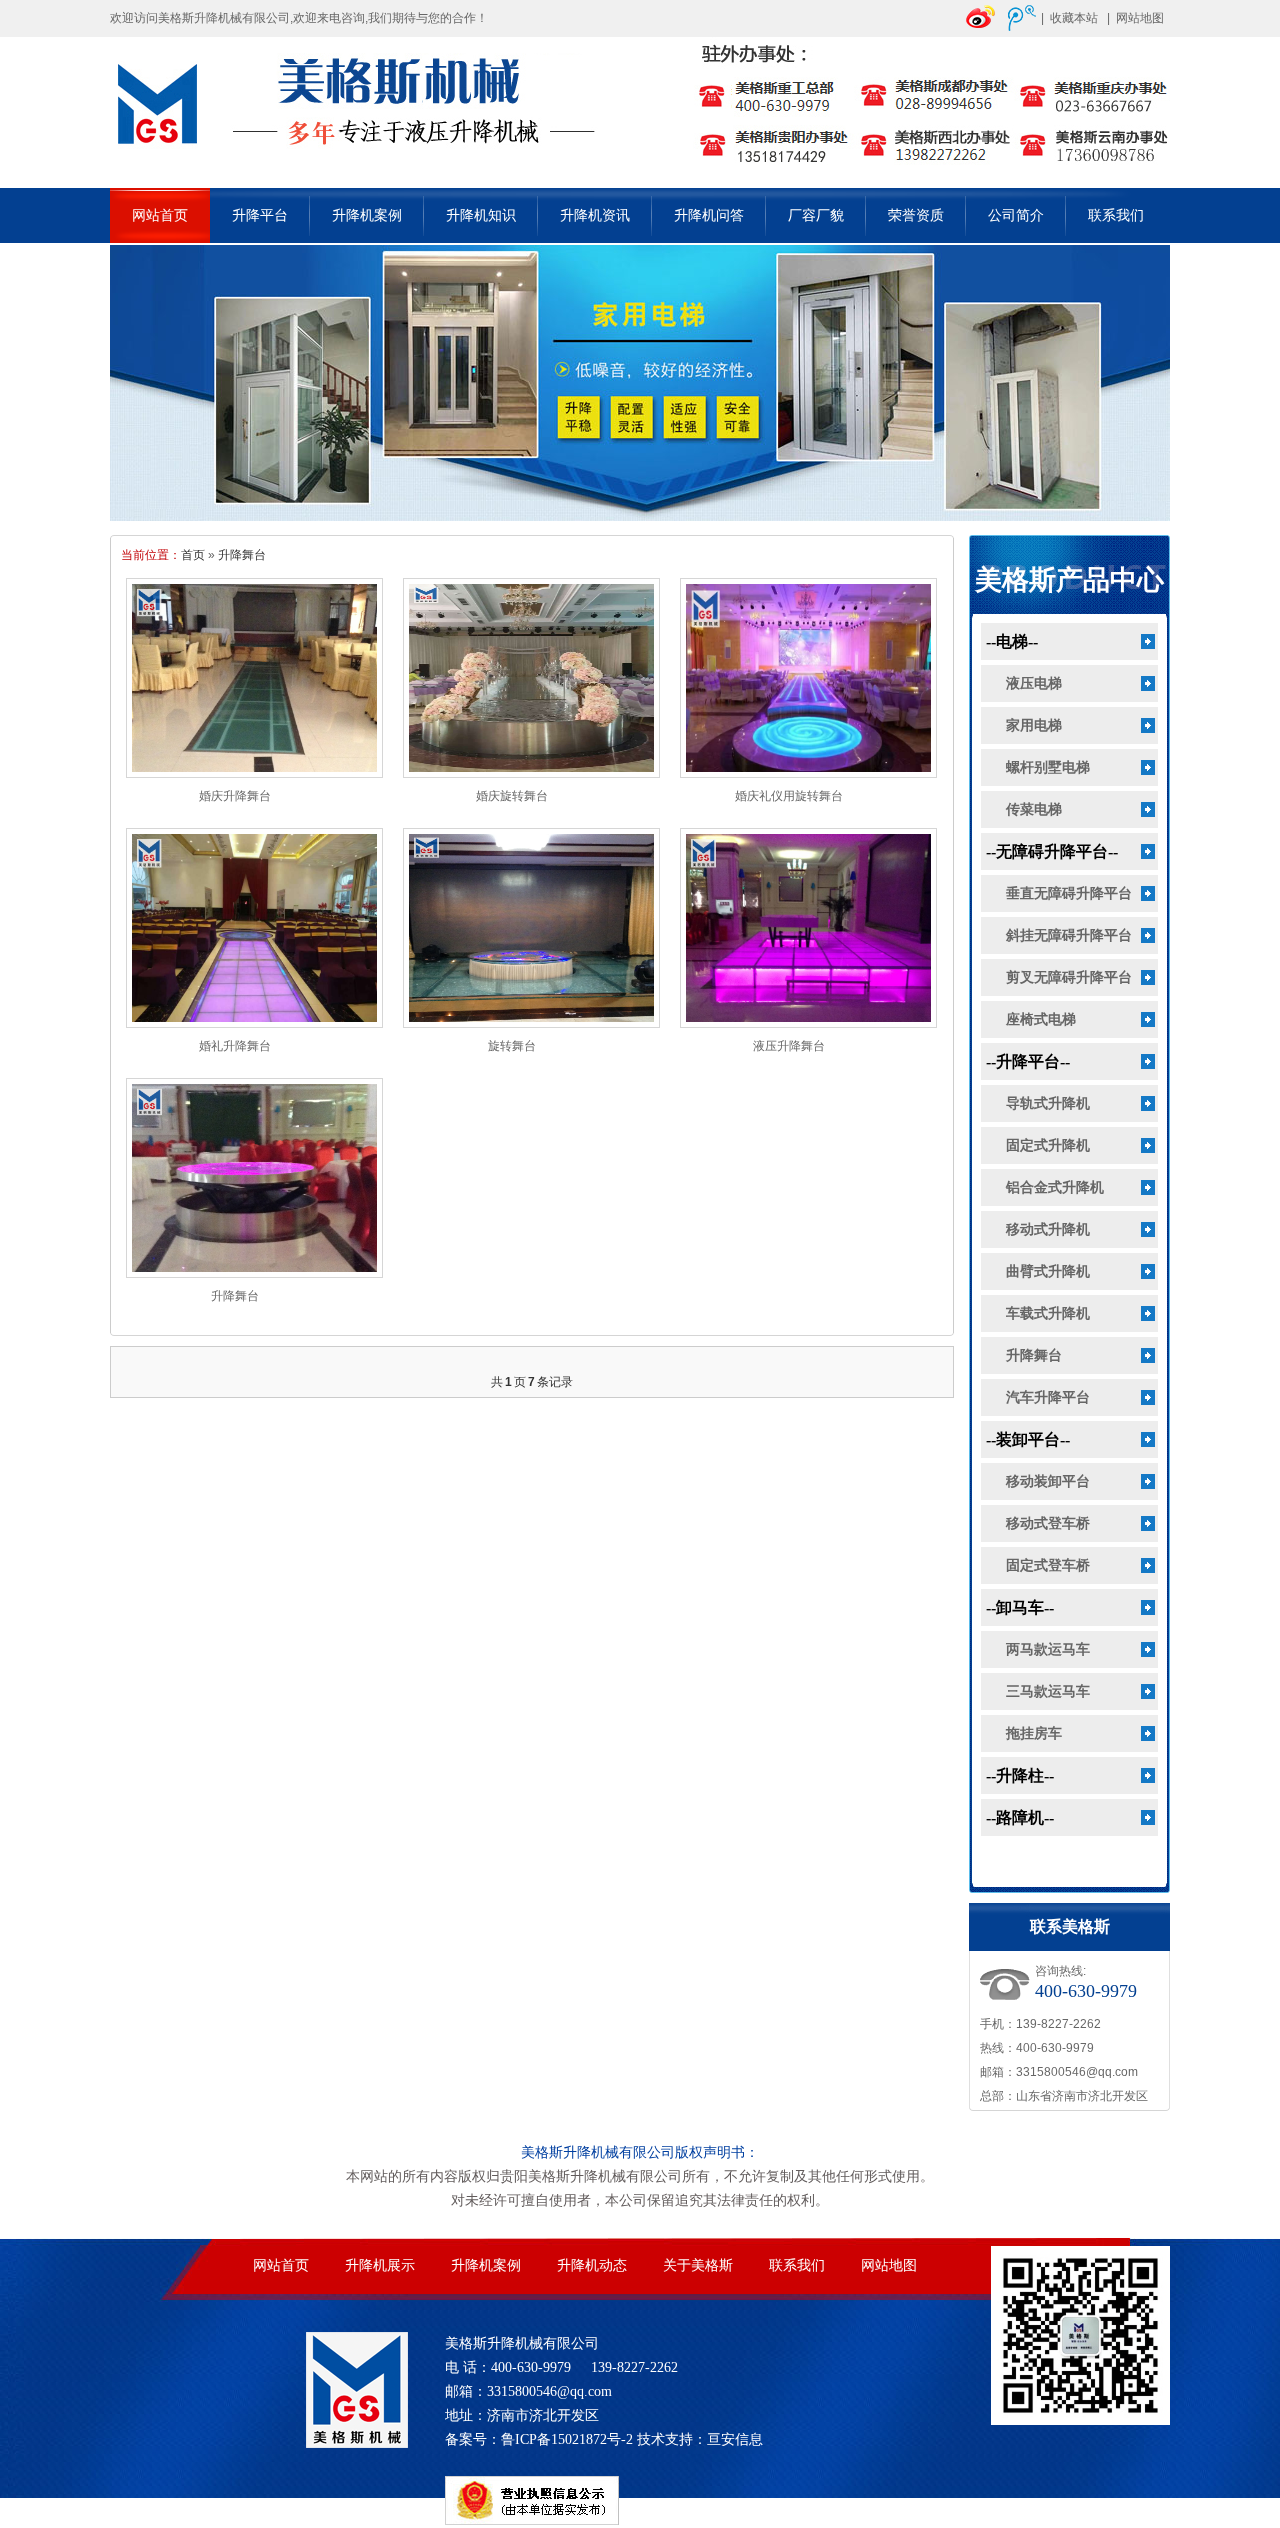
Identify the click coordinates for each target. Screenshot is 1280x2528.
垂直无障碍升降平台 (1069, 893)
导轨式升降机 (1048, 1103)
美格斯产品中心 (1069, 580)
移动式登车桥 (1048, 1523)
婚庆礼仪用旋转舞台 (789, 796)
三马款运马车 (1048, 1691)
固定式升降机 (1048, 1145)
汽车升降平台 (1048, 1397)
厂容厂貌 (816, 215)
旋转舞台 (512, 1046)
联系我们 (1116, 215)
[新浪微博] (981, 27)
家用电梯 (1034, 725)
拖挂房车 (1034, 1733)
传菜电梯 (1034, 809)
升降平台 (260, 215)
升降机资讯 (595, 215)
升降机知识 (481, 215)
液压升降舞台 (789, 1046)
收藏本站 (1074, 18)
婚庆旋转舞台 (512, 796)
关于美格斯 (698, 2265)
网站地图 (1140, 18)
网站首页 (160, 215)
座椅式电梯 (1041, 1019)
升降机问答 (709, 215)
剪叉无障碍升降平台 (1069, 977)
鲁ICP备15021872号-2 (567, 2439)
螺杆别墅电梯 (1048, 767)
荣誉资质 (916, 215)
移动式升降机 (1048, 1229)
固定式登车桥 (1048, 1565)
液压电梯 (1034, 683)
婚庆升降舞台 (235, 796)
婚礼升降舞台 (235, 1046)
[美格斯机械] (640, 176)
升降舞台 (242, 555)
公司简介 (1016, 215)
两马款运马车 (1048, 1649)
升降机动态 (592, 2265)
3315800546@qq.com (1077, 2072)
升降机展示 (380, 2265)
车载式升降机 (1048, 1313)
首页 (193, 555)
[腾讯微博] (1022, 27)
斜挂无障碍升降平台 (1069, 935)
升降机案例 (367, 215)
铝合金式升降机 (1055, 1187)
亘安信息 (735, 2439)
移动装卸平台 (1048, 1481)
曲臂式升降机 (1048, 1271)
